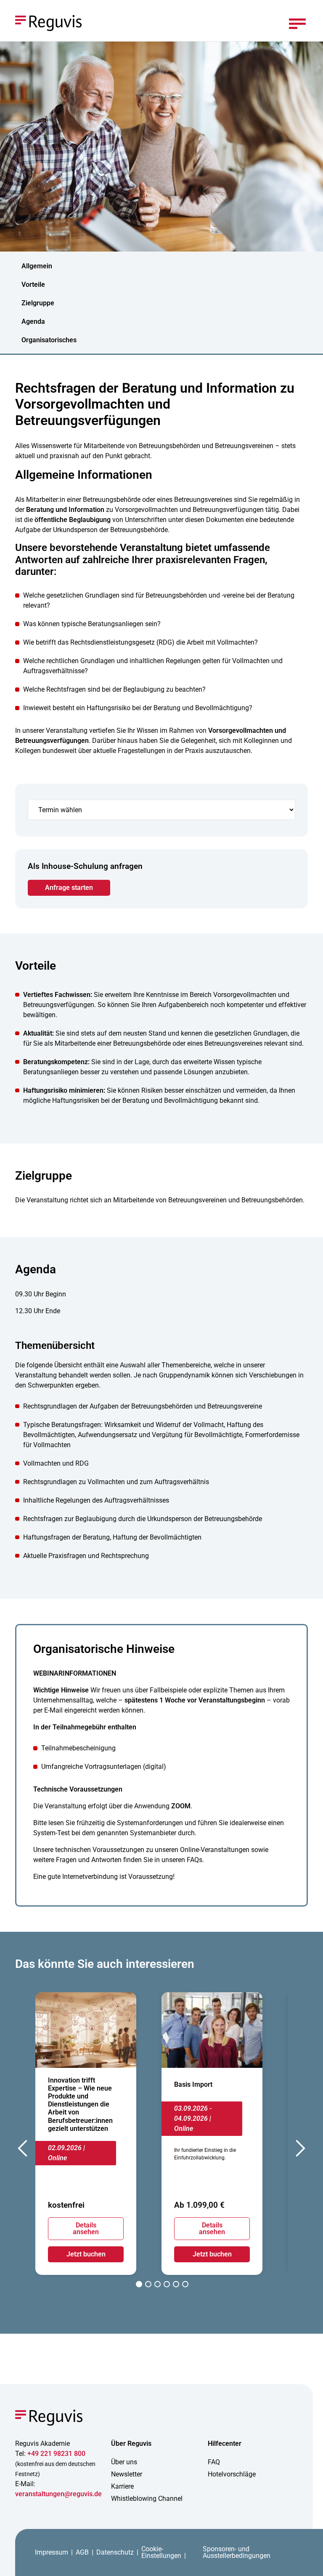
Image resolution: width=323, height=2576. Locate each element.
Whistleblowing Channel (147, 2499)
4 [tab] (167, 2285)
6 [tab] (185, 2285)
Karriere (122, 2486)
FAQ (214, 2462)
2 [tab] (148, 2285)
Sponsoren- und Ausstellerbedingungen (237, 2552)
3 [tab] (158, 2285)
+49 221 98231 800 (56, 2454)
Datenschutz (115, 2552)
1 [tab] (139, 2285)
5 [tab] (176, 2285)
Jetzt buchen (86, 2254)
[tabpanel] (86, 2134)
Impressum (52, 2552)
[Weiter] (299, 2151)
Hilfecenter (225, 2444)
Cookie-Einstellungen (161, 2552)
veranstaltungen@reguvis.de (58, 2494)
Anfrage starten (69, 888)
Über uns (124, 2462)
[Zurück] (24, 2151)
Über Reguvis (131, 2444)
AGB (82, 2552)
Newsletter (127, 2474)
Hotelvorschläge (232, 2474)
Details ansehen (86, 2228)
